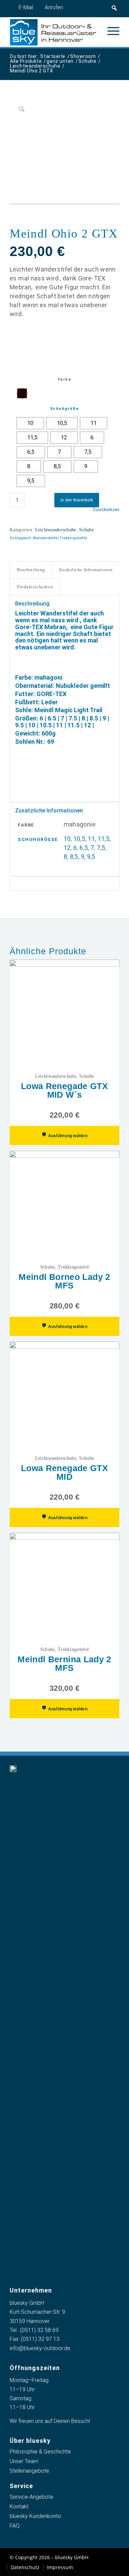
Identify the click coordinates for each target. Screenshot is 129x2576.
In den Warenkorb (77, 500)
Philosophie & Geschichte (40, 2452)
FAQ (15, 2526)
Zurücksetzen (106, 510)
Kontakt (19, 2506)
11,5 (104, 839)
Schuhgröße (65, 409)
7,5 (101, 848)
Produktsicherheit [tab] (35, 587)
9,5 (91, 857)
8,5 (74, 857)
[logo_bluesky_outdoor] (53, 32)
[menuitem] (110, 31)
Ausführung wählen (67, 1136)
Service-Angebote (31, 2497)
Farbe (65, 379)
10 (67, 839)
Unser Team (24, 2461)
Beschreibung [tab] (31, 570)
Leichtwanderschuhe (56, 530)
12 (67, 848)
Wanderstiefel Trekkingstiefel (60, 538)
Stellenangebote (29, 2471)
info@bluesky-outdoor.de (40, 2348)
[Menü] (110, 31)
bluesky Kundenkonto (35, 2516)
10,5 (79, 839)
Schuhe (87, 530)
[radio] (22, 393)
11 (91, 839)
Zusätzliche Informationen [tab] (86, 570)
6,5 (84, 848)
